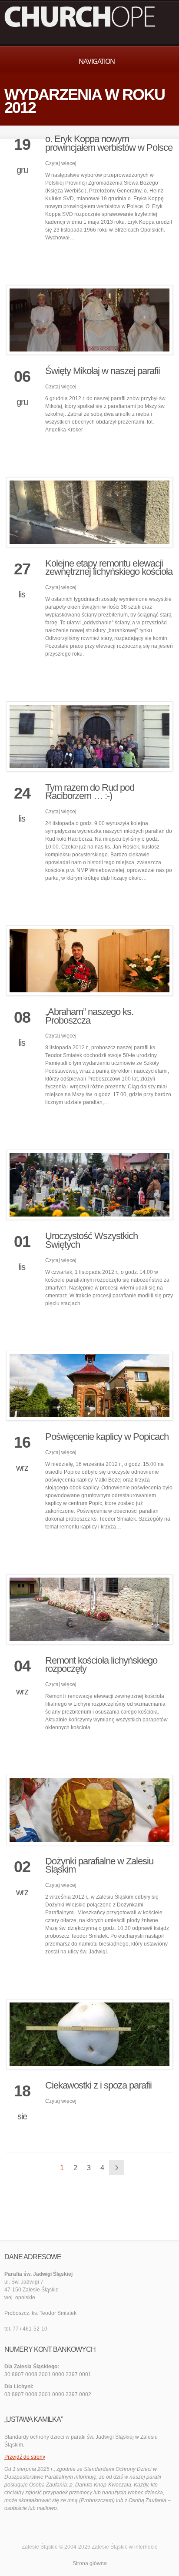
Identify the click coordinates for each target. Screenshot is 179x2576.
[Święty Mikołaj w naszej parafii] (89, 320)
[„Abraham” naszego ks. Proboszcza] (89, 961)
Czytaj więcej (61, 163)
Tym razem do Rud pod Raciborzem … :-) (90, 792)
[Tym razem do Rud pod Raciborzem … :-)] (89, 736)
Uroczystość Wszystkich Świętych (91, 1240)
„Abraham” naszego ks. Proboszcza (89, 1016)
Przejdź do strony (25, 2457)
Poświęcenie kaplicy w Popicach (107, 1437)
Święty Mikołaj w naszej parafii (103, 371)
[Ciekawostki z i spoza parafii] (89, 2034)
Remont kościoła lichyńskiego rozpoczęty (101, 1665)
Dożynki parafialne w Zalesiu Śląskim (99, 1865)
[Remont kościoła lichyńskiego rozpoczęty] (89, 1609)
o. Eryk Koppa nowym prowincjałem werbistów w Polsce (109, 143)
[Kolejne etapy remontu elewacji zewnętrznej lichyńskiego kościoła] (89, 512)
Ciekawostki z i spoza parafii (98, 2085)
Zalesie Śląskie (110, 2547)
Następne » (116, 2168)
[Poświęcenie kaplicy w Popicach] (89, 1386)
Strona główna (90, 2563)
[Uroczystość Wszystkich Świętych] (89, 1185)
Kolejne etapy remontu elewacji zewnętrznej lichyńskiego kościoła (109, 568)
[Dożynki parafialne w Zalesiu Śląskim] (89, 1810)
